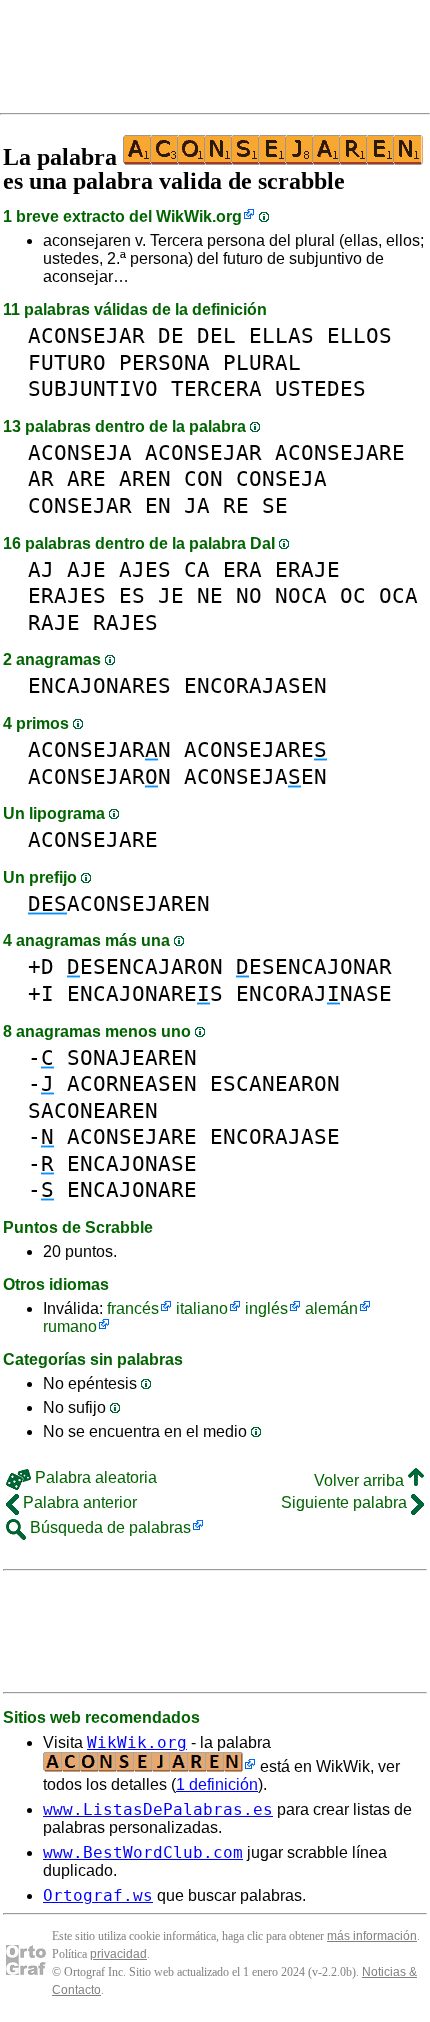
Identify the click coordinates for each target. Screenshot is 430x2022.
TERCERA (216, 388)
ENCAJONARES (99, 685)
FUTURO (67, 362)
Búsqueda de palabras (108, 1527)
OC (353, 595)
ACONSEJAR (86, 335)
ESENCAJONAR (314, 966)
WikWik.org (199, 216)
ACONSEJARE (340, 452)
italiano (202, 1308)
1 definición (217, 1784)
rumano (70, 1326)
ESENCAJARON (145, 966)
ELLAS (281, 335)
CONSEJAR (80, 505)
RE (236, 505)
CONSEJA (281, 478)
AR (41, 478)
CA (197, 569)
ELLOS (359, 335)
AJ (41, 569)
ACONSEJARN (99, 749)
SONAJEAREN (132, 1057)
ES (132, 595)
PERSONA (164, 362)
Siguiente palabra (346, 1502)
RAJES (125, 622)
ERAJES (67, 595)
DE (171, 335)
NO (249, 595)
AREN (145, 478)
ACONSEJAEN (255, 776)
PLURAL (262, 362)
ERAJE (307, 569)
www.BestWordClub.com (143, 1852)
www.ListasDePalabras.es (158, 1809)
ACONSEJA (80, 452)
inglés (266, 1308)
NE (210, 595)
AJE (86, 569)
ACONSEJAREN (119, 903)
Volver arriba (361, 1480)
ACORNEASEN (132, 1083)
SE (275, 505)
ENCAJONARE (132, 1189)
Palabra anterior (78, 1502)
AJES (145, 569)
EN (158, 505)
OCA (398, 595)
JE (171, 595)
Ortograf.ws (98, 1895)
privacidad (118, 1954)
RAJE (54, 622)
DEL (216, 335)
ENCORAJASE (275, 1136)
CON (203, 478)
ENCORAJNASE (314, 993)
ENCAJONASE (132, 1163)
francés (133, 1308)
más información (372, 1936)
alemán (331, 1308)
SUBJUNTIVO (93, 388)
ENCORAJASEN (255, 685)
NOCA (301, 595)
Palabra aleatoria (94, 1477)
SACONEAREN (93, 1110)
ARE (86, 478)
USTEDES (320, 388)
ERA (242, 569)
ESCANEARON (275, 1083)
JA (197, 505)
